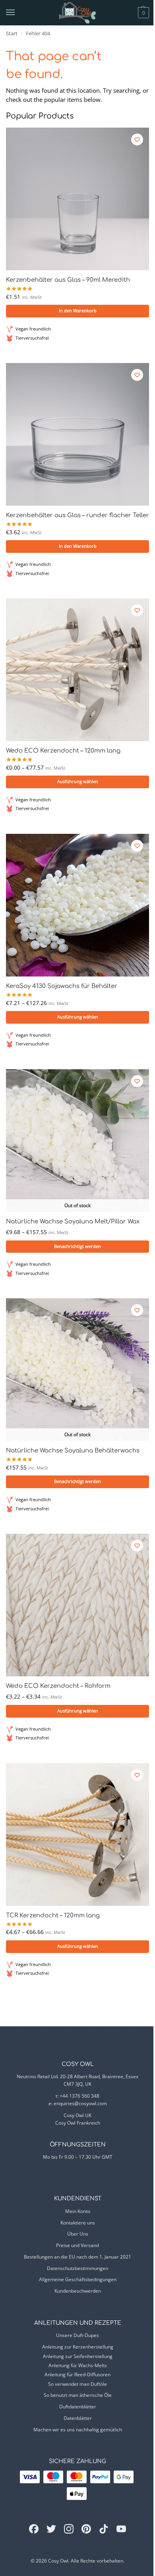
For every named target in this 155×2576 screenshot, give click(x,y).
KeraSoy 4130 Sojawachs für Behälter (62, 986)
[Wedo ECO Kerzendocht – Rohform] (77, 1605)
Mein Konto (78, 2211)
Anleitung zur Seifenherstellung (78, 2356)
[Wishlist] (137, 140)
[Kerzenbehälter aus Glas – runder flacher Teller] (77, 434)
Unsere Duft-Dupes (77, 2335)
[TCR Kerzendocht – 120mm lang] (77, 1835)
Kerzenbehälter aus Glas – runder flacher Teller (77, 515)
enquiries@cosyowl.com (80, 2103)
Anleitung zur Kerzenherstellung (78, 2347)
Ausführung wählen (78, 782)
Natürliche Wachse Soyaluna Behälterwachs (73, 1451)
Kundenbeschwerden (78, 2291)
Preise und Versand (77, 2245)
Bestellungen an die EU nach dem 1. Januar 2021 (77, 2257)
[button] (130, 13)
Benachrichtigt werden (77, 1246)
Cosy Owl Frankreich (78, 2123)
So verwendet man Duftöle (77, 2384)
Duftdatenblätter (78, 2407)
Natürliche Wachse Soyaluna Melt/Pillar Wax (73, 1222)
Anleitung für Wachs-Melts (78, 2365)
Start (12, 33)
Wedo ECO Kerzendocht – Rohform (58, 1686)
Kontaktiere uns (78, 2223)
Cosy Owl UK (77, 2115)
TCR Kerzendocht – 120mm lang (53, 1916)
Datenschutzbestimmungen (77, 2268)
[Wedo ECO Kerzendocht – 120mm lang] (77, 670)
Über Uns (78, 2234)
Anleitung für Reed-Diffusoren (77, 2374)
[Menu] (18, 13)
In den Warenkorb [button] (78, 311)
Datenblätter (78, 2418)
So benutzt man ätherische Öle (78, 2395)
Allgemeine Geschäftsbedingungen (78, 2279)
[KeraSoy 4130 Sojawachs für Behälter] (77, 905)
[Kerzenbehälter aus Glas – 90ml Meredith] (77, 199)
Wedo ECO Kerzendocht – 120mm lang (63, 751)
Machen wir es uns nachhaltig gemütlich (78, 2430)
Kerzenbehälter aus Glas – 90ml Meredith (68, 280)
